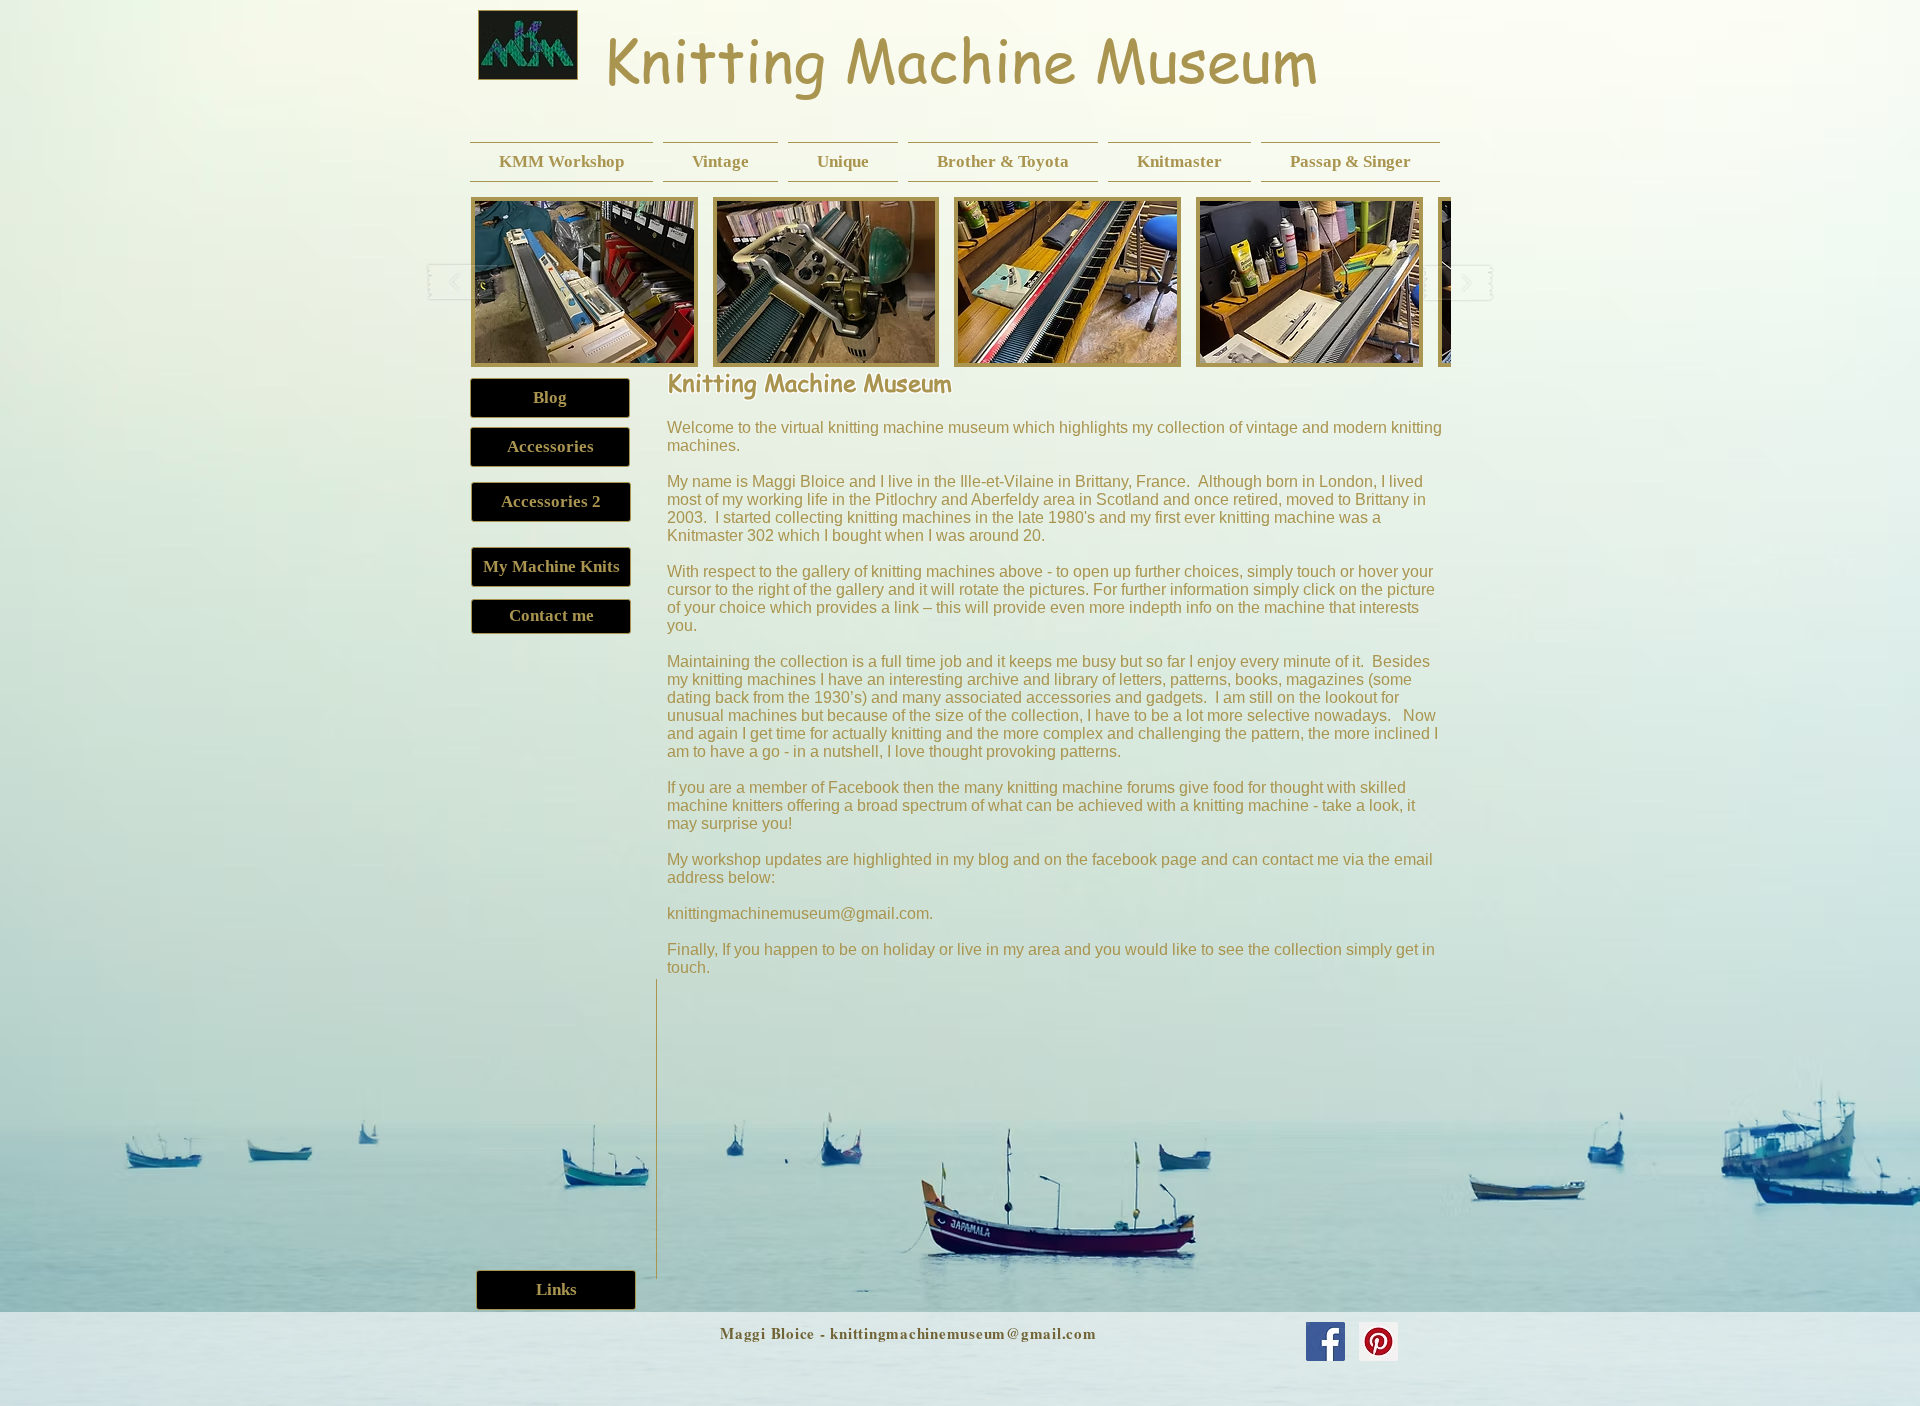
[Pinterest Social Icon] (1378, 1341)
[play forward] (1458, 282)
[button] (564, 162)
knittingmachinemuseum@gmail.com (798, 913)
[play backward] (464, 282)
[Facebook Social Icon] (1325, 1341)
